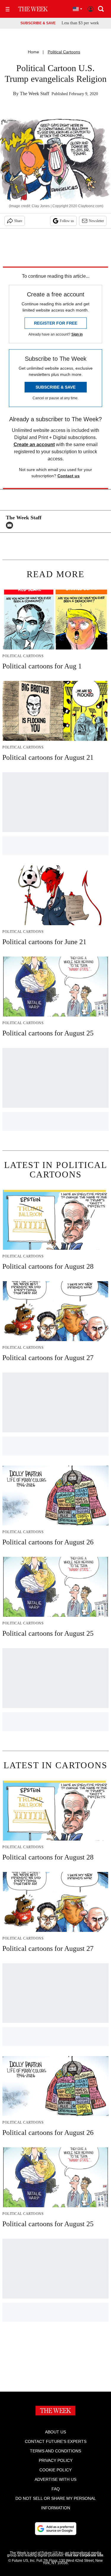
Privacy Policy (56, 2460)
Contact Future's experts (56, 2441)
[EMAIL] (11, 525)
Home (33, 52)
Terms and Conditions (55, 2451)
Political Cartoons (64, 52)
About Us (55, 2432)
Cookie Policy (55, 2470)
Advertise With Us (55, 2479)
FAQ (56, 2489)
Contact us (69, 476)
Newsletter (96, 221)
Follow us (67, 221)
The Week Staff (34, 94)
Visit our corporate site (84, 2555)
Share (18, 221)
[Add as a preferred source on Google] (56, 2529)
